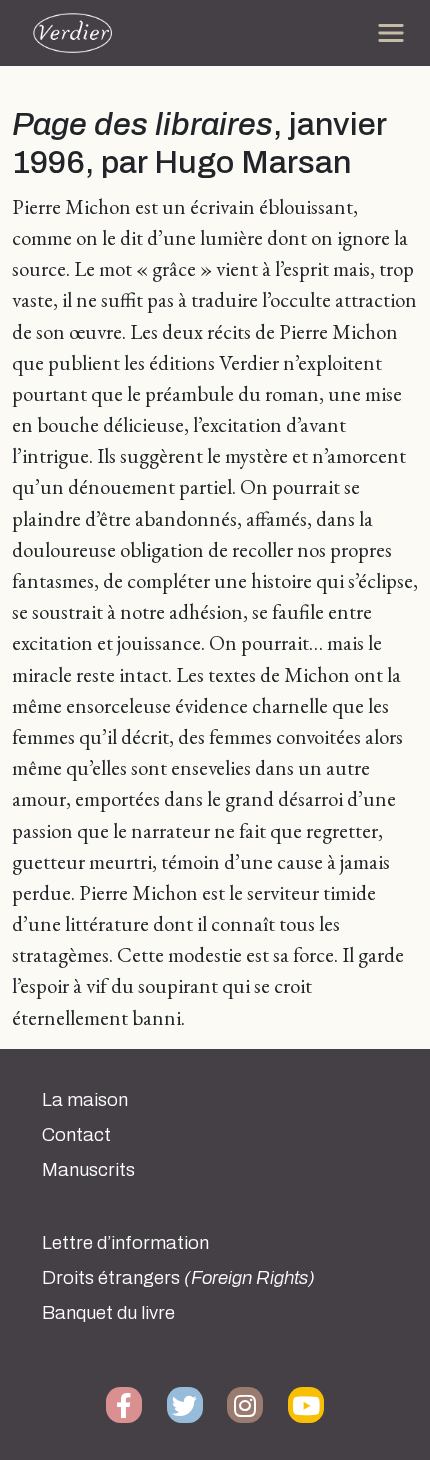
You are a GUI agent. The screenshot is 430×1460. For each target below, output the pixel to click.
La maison (85, 1100)
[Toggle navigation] (391, 33)
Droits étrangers (178, 1278)
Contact (76, 1135)
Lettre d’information (125, 1243)
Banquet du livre (108, 1313)
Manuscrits (88, 1170)
